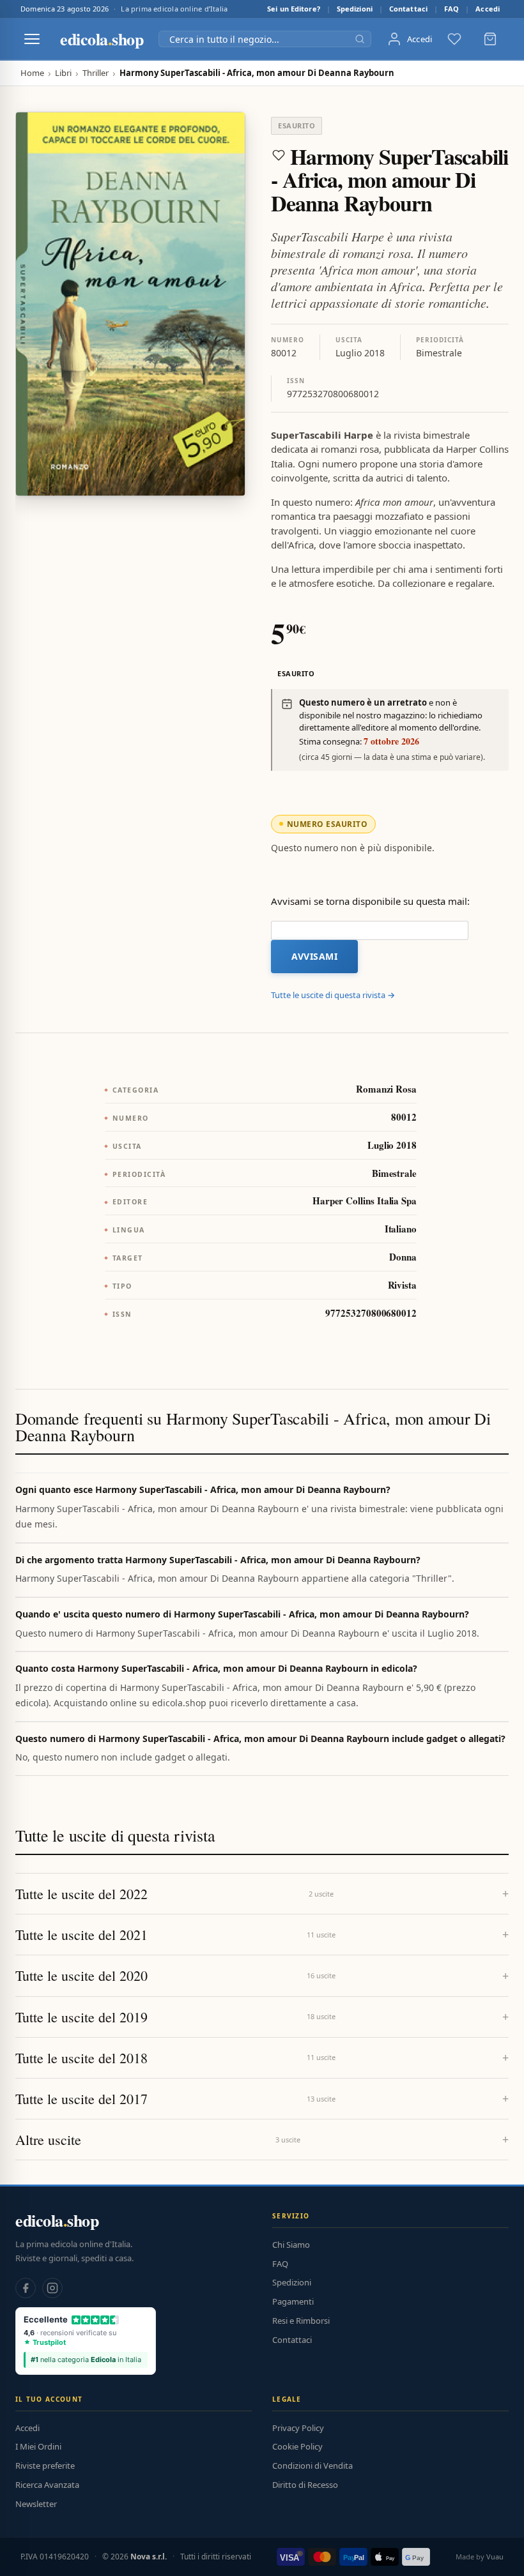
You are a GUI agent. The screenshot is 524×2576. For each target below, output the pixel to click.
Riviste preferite (45, 2466)
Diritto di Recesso (305, 2485)
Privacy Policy (298, 2428)
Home (32, 73)
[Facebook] (26, 2288)
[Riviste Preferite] (454, 39)
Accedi (488, 9)
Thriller (96, 73)
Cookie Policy (297, 2446)
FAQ (451, 9)
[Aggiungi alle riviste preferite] (279, 155)
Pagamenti (293, 2301)
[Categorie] (32, 39)
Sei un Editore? (294, 9)
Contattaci (408, 9)
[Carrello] (490, 39)
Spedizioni (355, 9)
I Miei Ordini (38, 2446)
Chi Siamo (291, 2245)
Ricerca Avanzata (47, 2485)
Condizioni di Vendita (312, 2466)
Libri (63, 73)
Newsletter (36, 2504)
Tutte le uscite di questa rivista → (333, 995)
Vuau (495, 2557)
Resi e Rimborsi (301, 2321)
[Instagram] (52, 2288)
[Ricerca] (360, 39)
